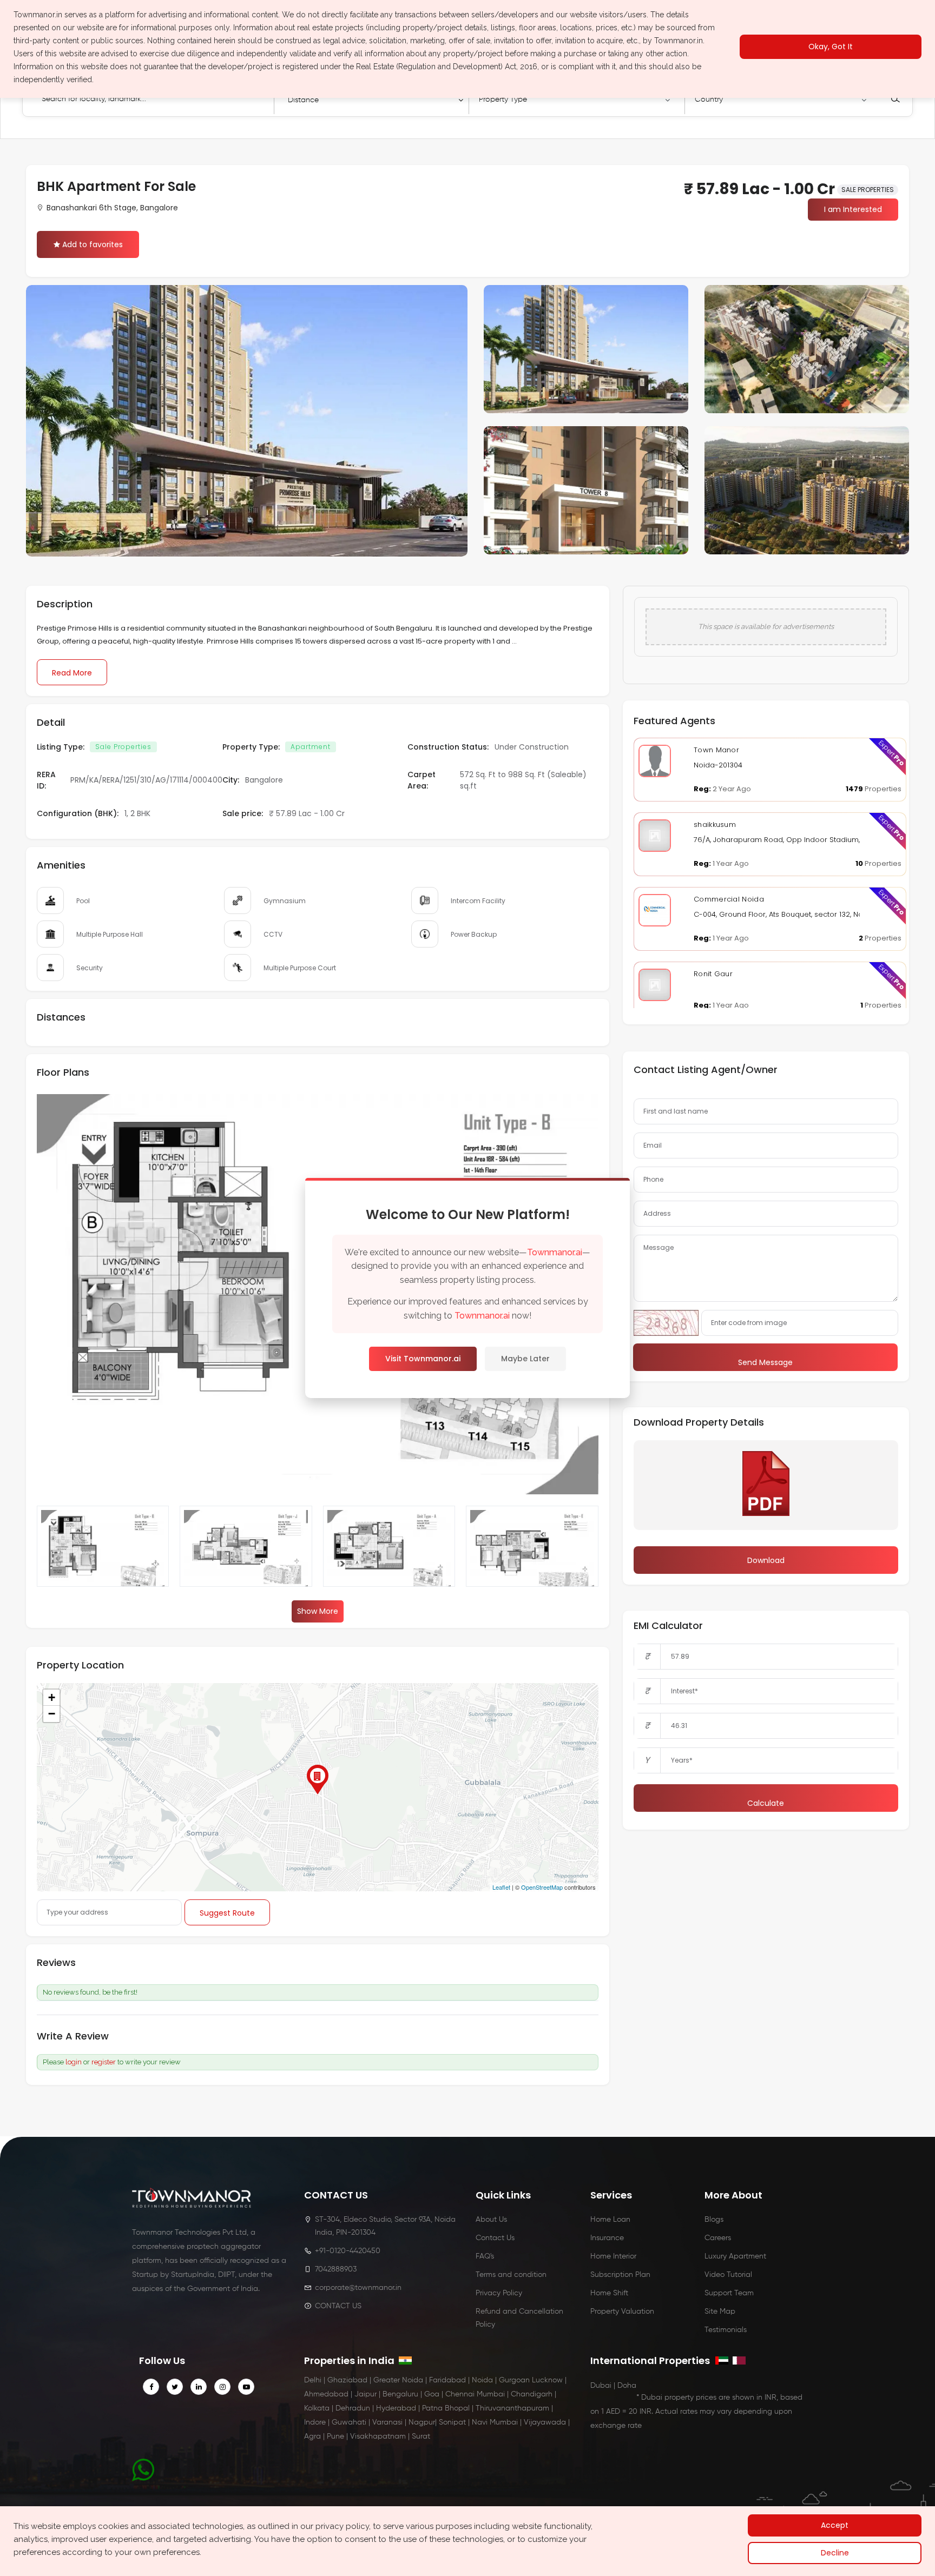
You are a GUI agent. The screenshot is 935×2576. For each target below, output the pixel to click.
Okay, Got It (831, 47)
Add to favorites (93, 244)
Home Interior (613, 2256)
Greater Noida (398, 2380)
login (74, 2062)
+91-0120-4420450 (348, 2251)
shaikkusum (715, 825)
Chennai (460, 2394)
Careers (718, 2238)
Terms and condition (511, 2275)
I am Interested (853, 209)
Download (766, 1560)
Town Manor (716, 750)
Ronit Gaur (713, 974)
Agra (312, 2436)
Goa (432, 2394)
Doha (627, 2386)
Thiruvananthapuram (512, 2408)
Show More (318, 1611)
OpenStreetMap (542, 1887)
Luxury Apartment (735, 2256)
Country (709, 100)
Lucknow (547, 2380)
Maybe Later (525, 1359)
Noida (482, 2380)
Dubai (601, 2386)
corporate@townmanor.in (358, 2288)
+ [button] (52, 1697)
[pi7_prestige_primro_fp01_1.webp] (389, 1553)
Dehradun (353, 2408)
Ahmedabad (326, 2394)
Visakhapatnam (378, 2436)
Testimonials (726, 2330)
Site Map (720, 2312)
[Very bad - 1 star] (114, 2037)
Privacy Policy (499, 2293)
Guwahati (349, 2422)
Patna (432, 2408)
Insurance (607, 2238)
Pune (335, 2436)
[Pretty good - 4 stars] (143, 2037)
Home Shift (609, 2293)
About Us (491, 2220)
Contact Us (495, 2238)
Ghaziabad (347, 2380)
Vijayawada (545, 2422)
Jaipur (366, 2394)
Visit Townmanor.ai (423, 1359)
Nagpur (422, 2422)
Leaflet (501, 1887)
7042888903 (336, 2269)
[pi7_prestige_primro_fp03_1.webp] (103, 1553)
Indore (315, 2422)
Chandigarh (532, 2394)
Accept (835, 2525)
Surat (421, 2436)
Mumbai (491, 2394)
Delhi (313, 2380)
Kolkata (317, 2408)
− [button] (52, 1714)
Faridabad (447, 2380)
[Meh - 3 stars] (133, 2037)
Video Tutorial (728, 2275)
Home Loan (610, 2220)
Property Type (503, 100)
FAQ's (485, 2256)
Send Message (765, 1362)
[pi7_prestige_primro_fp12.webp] (246, 1553)
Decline (835, 2553)
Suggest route (227, 1913)
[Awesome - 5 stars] (153, 2037)
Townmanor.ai (555, 1252)
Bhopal (457, 2408)
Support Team (729, 2293)
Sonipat (452, 2422)
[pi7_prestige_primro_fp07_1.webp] (532, 1553)
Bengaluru (400, 2394)
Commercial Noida (729, 899)
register (104, 2062)
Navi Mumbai (495, 2422)
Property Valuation (622, 2312)
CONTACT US (338, 2306)
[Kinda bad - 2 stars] (123, 2037)
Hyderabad (396, 2408)
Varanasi (387, 2422)
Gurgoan (514, 2380)
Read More (72, 673)
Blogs (714, 2220)
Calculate (766, 1803)
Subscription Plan (620, 2275)
